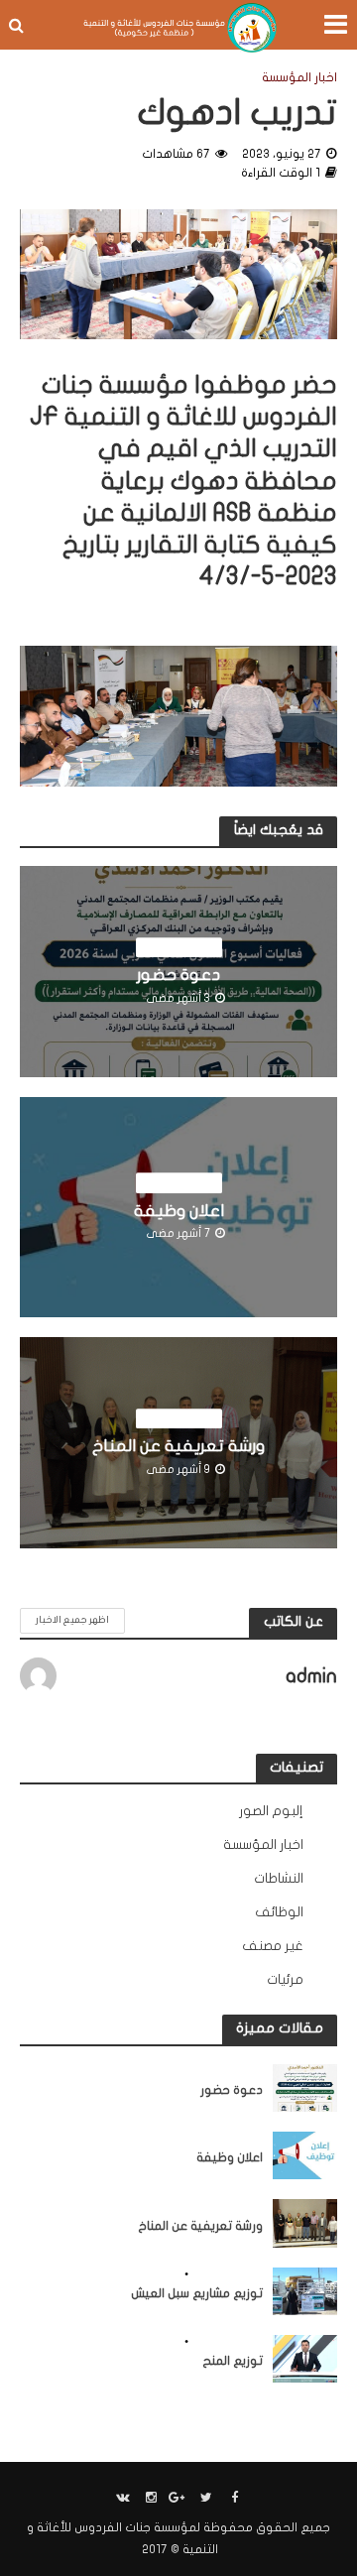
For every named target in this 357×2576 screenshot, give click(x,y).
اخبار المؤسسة (299, 77)
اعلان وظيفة (179, 1211)
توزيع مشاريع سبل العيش (197, 2293)
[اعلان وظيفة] (305, 2155)
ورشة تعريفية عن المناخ (178, 1446)
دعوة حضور (178, 975)
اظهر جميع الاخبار (72, 1620)
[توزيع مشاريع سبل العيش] (305, 2290)
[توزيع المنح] (305, 2358)
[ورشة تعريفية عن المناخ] (305, 2223)
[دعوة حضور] (305, 2087)
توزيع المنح (233, 2361)
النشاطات (159, 2274)
